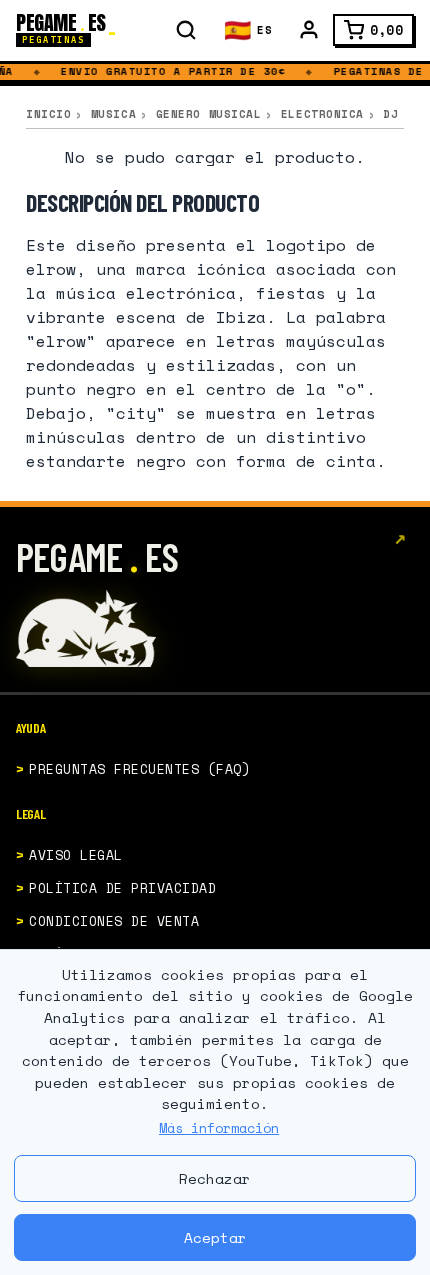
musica (113, 114)
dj (390, 114)
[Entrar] (309, 30)
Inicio (48, 114)
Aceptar (215, 1237)
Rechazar (215, 1178)
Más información (219, 1128)
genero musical (209, 114)
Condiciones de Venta (114, 921)
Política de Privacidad (122, 888)
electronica (322, 114)
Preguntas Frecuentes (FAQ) (140, 769)
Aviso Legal (76, 855)
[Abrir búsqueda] (186, 30)
